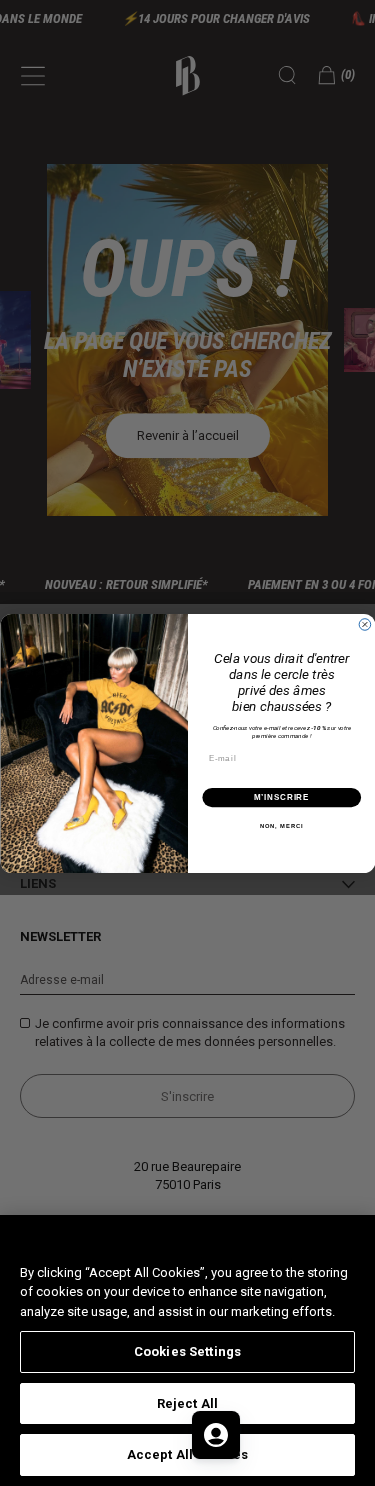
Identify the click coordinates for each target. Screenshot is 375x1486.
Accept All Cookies (187, 1454)
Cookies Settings (187, 1351)
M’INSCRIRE (281, 797)
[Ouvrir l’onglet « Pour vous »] (216, 1435)
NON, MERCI (281, 826)
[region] (187, 1350)
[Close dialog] (365, 624)
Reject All (187, 1403)
